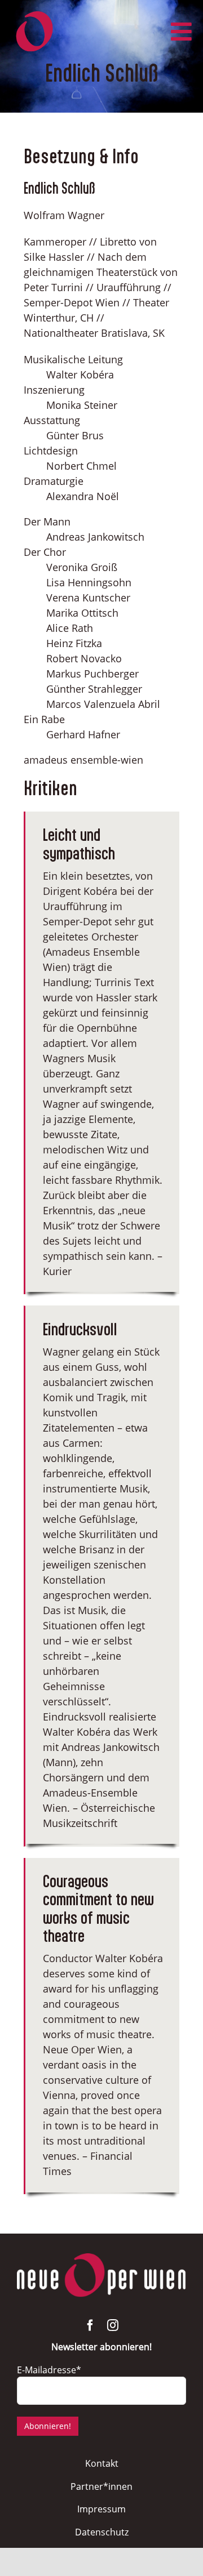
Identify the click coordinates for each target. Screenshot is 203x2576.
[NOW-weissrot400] (101, 2258)
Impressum (101, 2509)
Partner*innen (101, 2486)
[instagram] (113, 2325)
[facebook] (90, 2325)
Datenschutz (102, 2532)
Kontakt (102, 2463)
